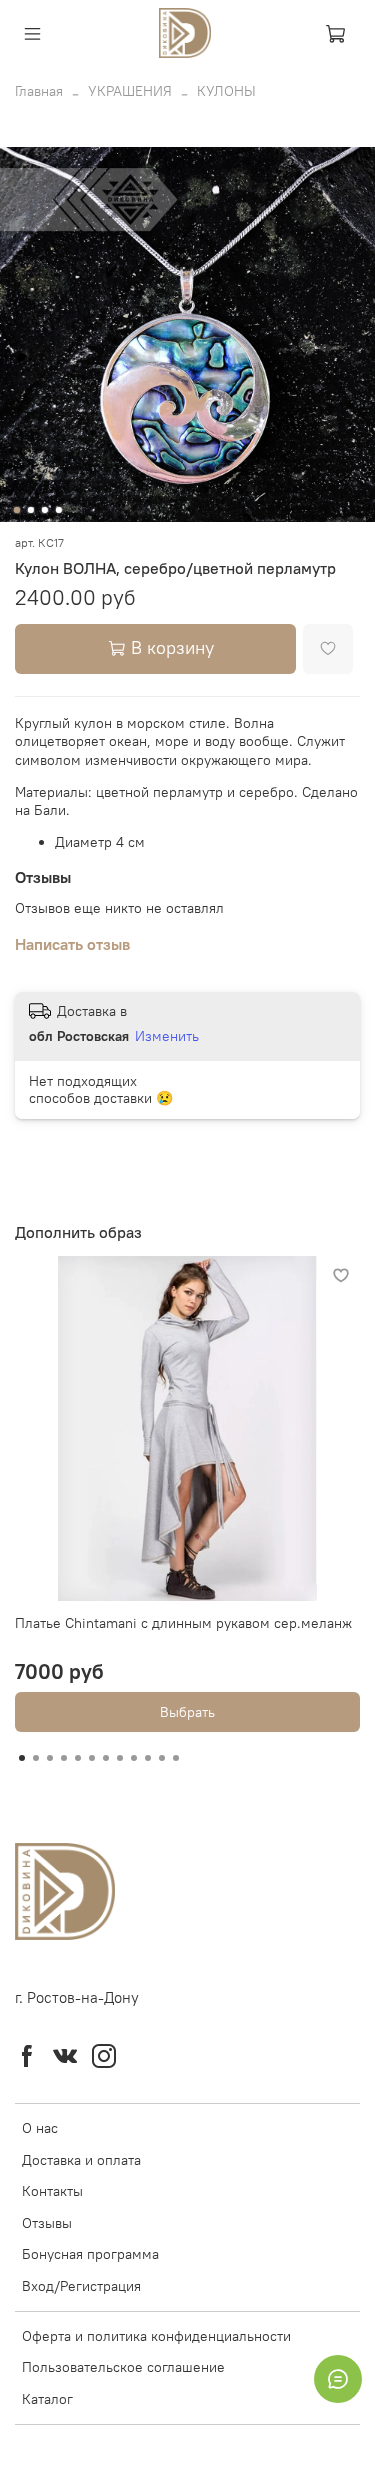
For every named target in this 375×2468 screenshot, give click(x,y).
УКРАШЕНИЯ (130, 91)
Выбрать (187, 1712)
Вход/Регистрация (81, 2286)
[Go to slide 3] (44, 510)
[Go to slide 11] (162, 1758)
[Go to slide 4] (58, 510)
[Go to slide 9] (134, 1758)
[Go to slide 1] (16, 510)
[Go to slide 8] (120, 1758)
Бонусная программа (90, 2254)
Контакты (52, 2191)
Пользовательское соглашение (123, 2367)
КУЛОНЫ (226, 91)
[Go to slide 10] (148, 1758)
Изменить (167, 1036)
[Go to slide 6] (92, 1758)
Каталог (47, 2399)
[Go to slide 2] (30, 510)
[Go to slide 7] (106, 1758)
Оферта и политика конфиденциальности (156, 2336)
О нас (40, 2128)
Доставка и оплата (81, 2160)
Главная (39, 91)
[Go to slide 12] (176, 1758)
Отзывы (47, 2223)
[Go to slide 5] (78, 1758)
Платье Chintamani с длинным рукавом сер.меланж (183, 1623)
